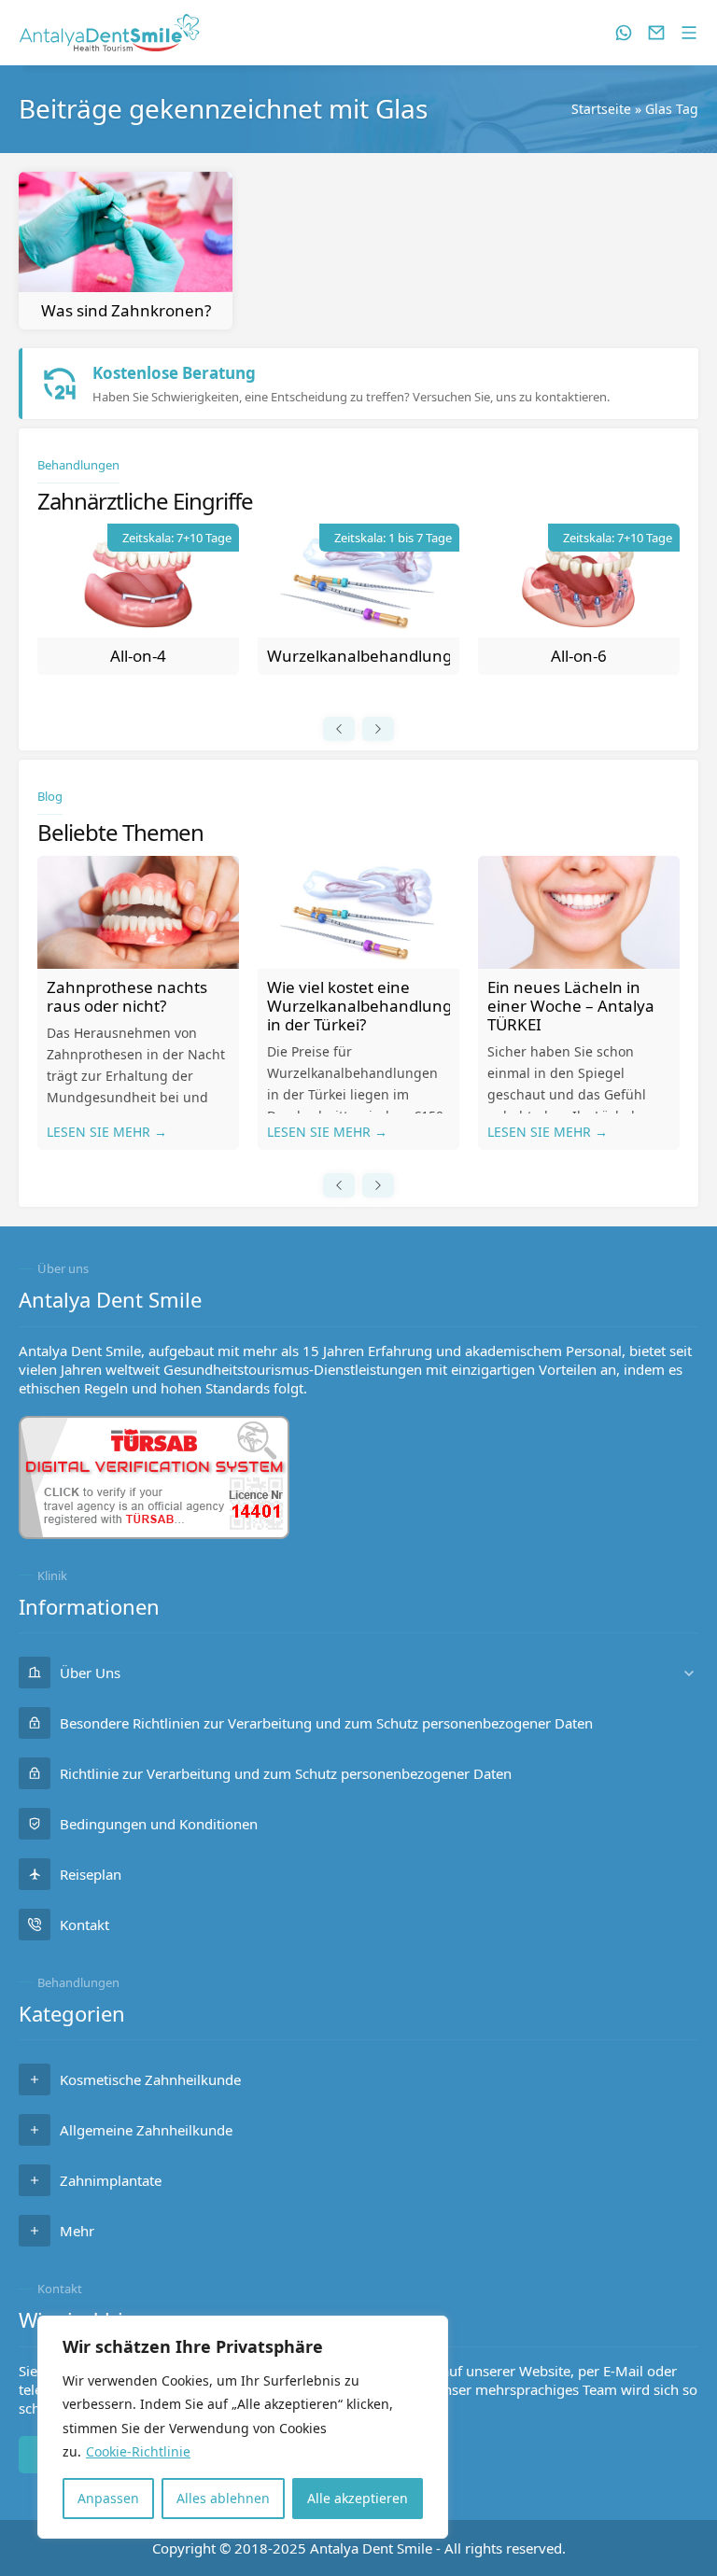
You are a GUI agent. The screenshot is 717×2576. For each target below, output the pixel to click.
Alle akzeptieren (358, 2498)
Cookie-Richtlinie (138, 2451)
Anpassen (108, 2498)
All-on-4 (138, 656)
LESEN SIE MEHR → (107, 1132)
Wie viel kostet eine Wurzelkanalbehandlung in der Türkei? (359, 1006)
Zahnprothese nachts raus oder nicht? (127, 996)
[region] (243, 2427)
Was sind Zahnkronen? (126, 310)
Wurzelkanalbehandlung (359, 656)
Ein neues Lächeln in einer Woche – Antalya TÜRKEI (571, 1006)
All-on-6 (579, 656)
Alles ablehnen (223, 2498)
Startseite (601, 109)
